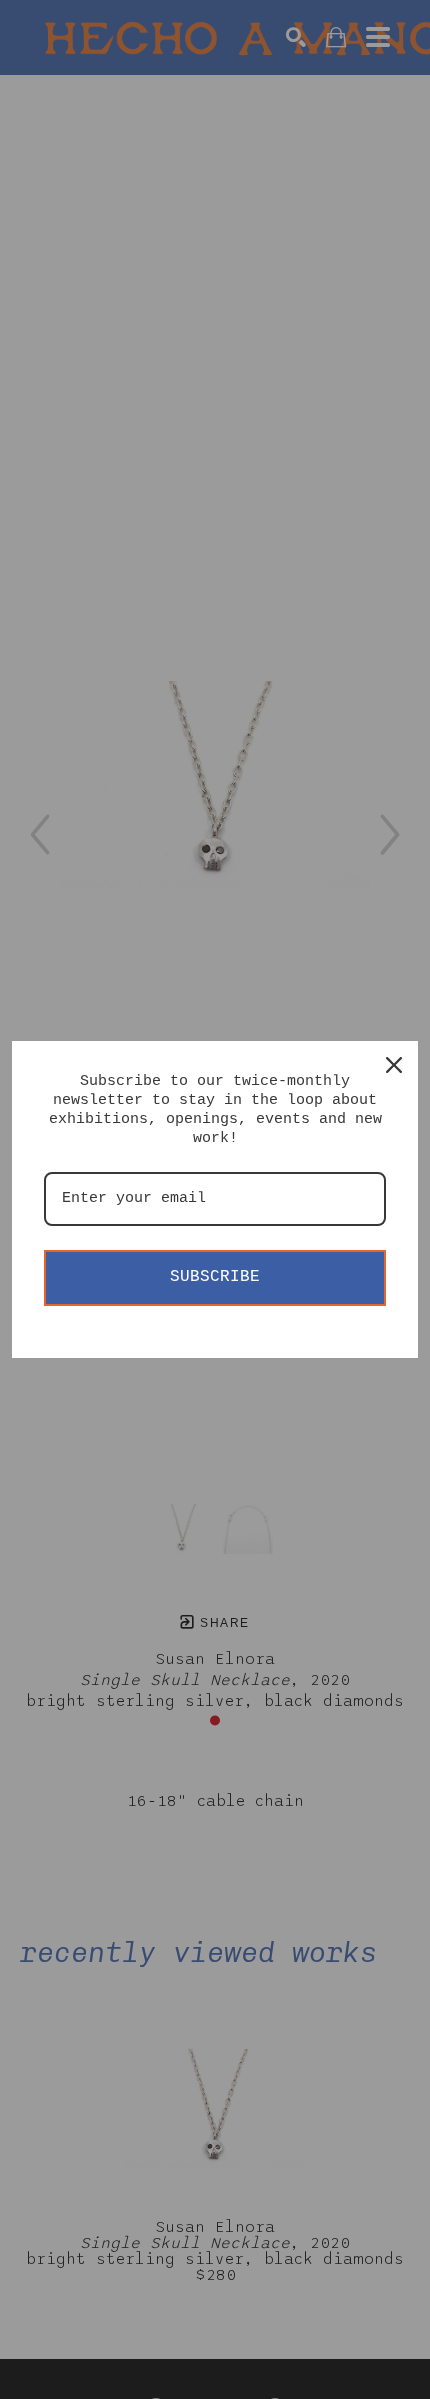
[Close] (394, 1065)
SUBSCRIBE (215, 1277)
